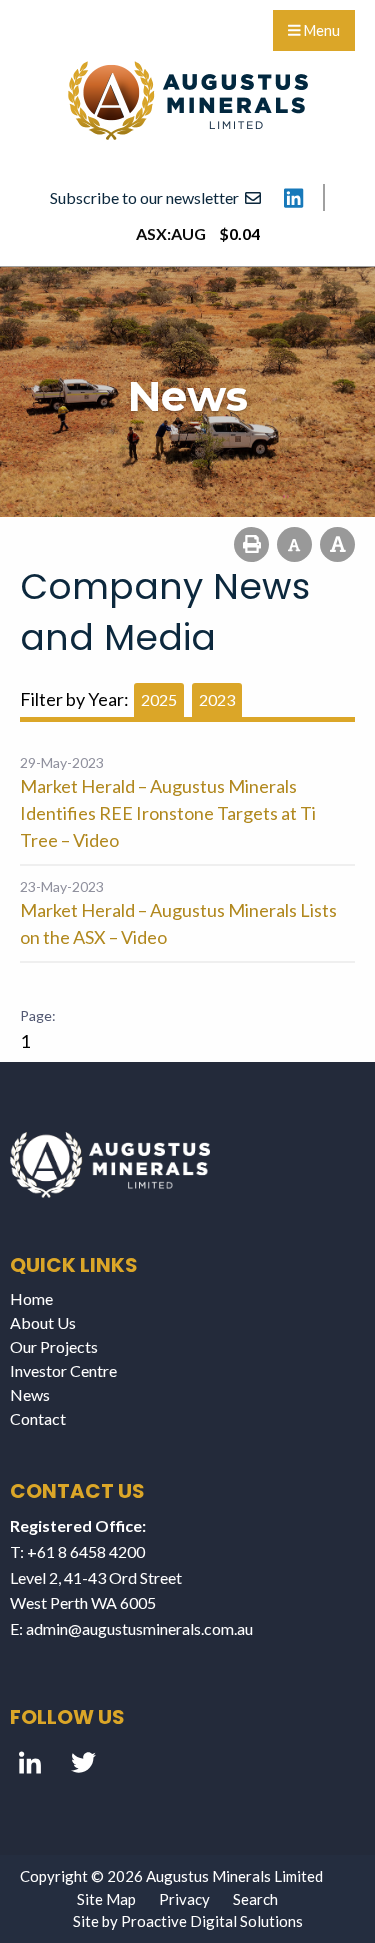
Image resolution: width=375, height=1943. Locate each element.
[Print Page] (251, 544)
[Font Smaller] (294, 544)
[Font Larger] (337, 544)
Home (31, 1298)
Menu (320, 30)
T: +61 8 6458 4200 (77, 1551)
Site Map (106, 1899)
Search (255, 1899)
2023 (217, 699)
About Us (43, 1322)
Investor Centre (63, 1370)
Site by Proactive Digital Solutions (188, 1921)
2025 (159, 699)
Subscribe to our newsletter (147, 197)
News (30, 1394)
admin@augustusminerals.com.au (139, 1628)
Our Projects (54, 1346)
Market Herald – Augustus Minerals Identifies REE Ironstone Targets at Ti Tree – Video (168, 813)
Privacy (184, 1899)
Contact (38, 1418)
